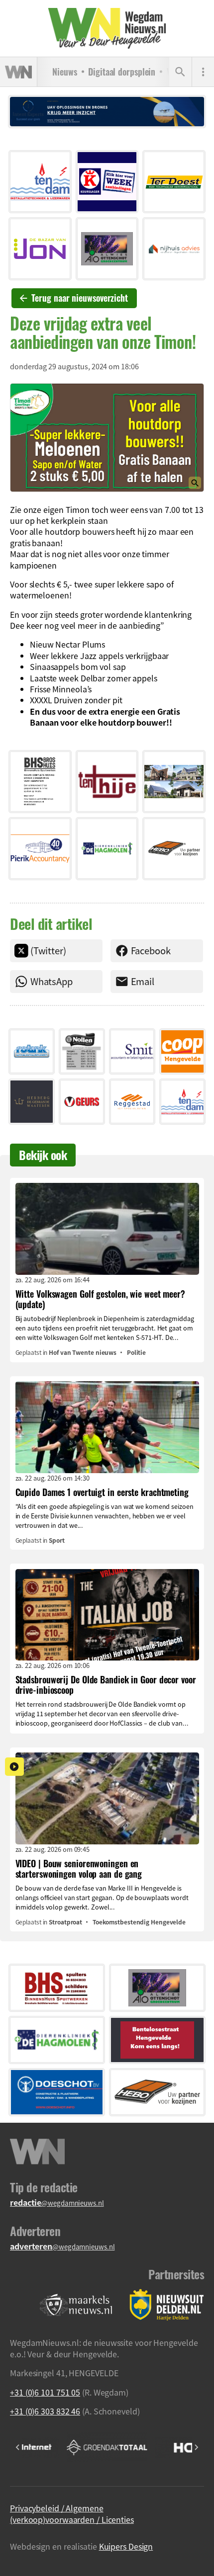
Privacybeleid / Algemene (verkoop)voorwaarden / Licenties (72, 2513)
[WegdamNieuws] (107, 28)
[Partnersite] (76, 2305)
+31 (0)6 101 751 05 (45, 2392)
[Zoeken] (180, 72)
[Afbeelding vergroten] (107, 437)
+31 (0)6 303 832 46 (45, 2411)
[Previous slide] (18, 2447)
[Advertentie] (40, 182)
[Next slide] (196, 2447)
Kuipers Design (126, 2546)
